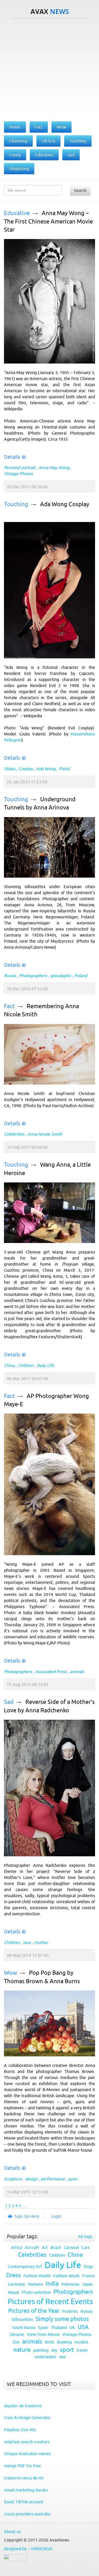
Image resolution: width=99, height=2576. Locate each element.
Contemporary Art (25, 2266)
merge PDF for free (22, 2466)
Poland (81, 976)
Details (12, 457)
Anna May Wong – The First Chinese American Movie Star (48, 221)
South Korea (24, 2328)
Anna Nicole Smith (45, 1134)
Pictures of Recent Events (50, 2301)
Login (56, 2216)
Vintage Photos (18, 474)
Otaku (10, 769)
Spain (43, 2328)
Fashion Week (66, 2276)
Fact (9, 1006)
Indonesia (70, 2284)
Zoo (16, 2342)
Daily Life (45, 1365)
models (81, 2342)
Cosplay (26, 769)
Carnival (71, 2247)
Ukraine (17, 2334)
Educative (17, 213)
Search (80, 190)
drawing (64, 2342)
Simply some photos (62, 2319)
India (52, 2284)
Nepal (13, 2292)
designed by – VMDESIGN (28, 2549)
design (31, 2179)
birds (49, 2342)
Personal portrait (20, 468)
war (63, 2357)
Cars (85, 2247)
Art (45, 2247)
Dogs (88, 2266)
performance (53, 2179)
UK (72, 2328)
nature (22, 2350)
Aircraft (32, 2247)
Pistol (64, 769)
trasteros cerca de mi (24, 2478)
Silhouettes (22, 2319)
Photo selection (36, 2292)
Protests (70, 2311)
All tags (85, 2236)
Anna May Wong (54, 468)
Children (26, 1365)
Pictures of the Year (34, 2311)
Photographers (33, 976)
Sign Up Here (27, 2216)
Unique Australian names (27, 2454)
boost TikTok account (24, 2502)
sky (54, 2350)
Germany (16, 2284)
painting (41, 2350)
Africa (17, 2247)
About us (12, 2532)
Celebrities (14, 1134)
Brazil (56, 2247)
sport (67, 2350)
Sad (9, 1702)
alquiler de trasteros (23, 2406)
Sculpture (13, 2179)
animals (77, 1672)
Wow (11, 1973)
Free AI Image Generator (27, 2418)
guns (73, 2179)
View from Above (43, 2334)
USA (83, 2327)
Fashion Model (37, 2276)
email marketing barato (26, 2490)
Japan (87, 2284)
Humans (35, 2284)
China (9, 1365)
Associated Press (51, 1672)
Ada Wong (46, 769)
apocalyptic (61, 976)
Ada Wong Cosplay (65, 504)
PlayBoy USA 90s (20, 2430)
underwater (46, 2357)
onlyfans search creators (27, 2442)
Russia (10, 976)
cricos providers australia (27, 2514)
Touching (16, 504)
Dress (13, 2275)
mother (41, 1942)
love (27, 1942)
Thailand (59, 2328)
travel (82, 2350)
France (88, 2276)
